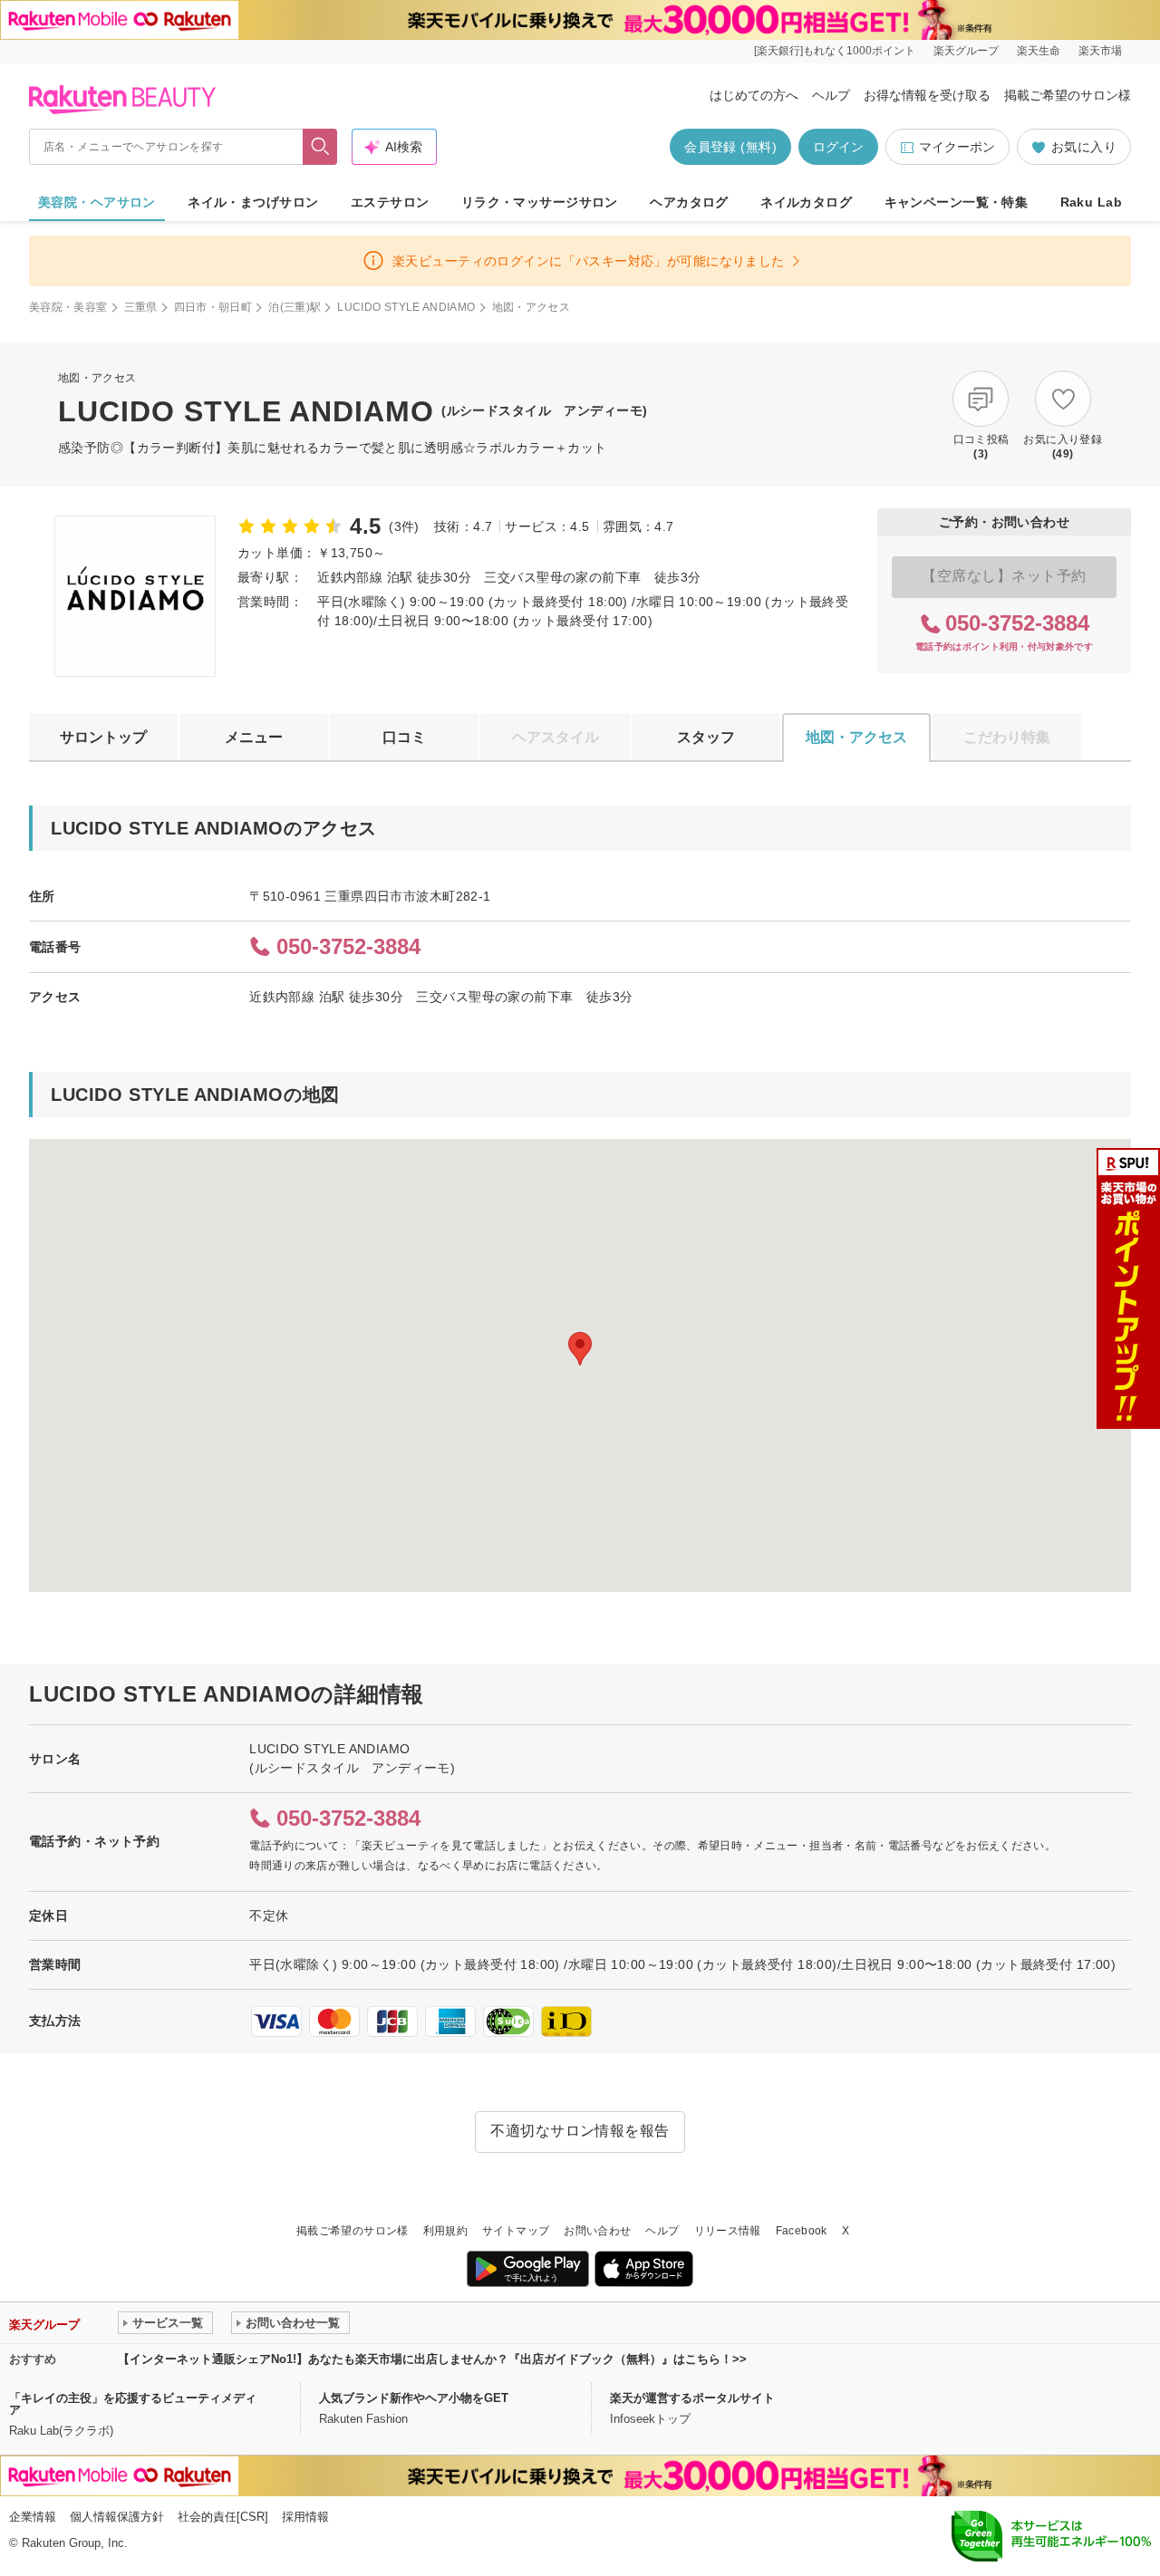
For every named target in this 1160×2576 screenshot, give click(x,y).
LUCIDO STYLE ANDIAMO (406, 307)
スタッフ (706, 737)
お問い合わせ (597, 2231)
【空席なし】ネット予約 (1004, 576)
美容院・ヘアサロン (97, 202)
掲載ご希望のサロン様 (1068, 95)
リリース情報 (728, 2231)
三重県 (141, 307)
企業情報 (33, 2517)
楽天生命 (1039, 51)
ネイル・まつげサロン (253, 202)
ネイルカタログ (806, 202)
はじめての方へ (754, 95)
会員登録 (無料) (730, 147)
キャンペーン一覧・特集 (957, 202)
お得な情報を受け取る (927, 95)
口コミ (404, 737)
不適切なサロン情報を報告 (580, 2131)
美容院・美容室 (68, 307)
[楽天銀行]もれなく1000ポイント (835, 51)
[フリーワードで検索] (320, 147)
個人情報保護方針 (117, 2517)
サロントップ (103, 737)
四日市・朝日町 (213, 307)
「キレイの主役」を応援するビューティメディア (133, 2404)
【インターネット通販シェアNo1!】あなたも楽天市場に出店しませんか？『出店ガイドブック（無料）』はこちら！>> (432, 2359)
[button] (580, 1349)
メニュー (254, 737)
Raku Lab (1091, 202)
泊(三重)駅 (295, 307)
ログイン (838, 147)
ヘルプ (831, 95)
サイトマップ (516, 2231)
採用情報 (305, 2517)
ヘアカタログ (689, 202)
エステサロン (390, 202)
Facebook (802, 2231)
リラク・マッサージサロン (540, 202)
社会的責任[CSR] (223, 2517)
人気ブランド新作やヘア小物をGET (414, 2398)
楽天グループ (966, 51)
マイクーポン (957, 147)
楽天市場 (1100, 51)
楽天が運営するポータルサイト (692, 2398)
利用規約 (445, 2231)
